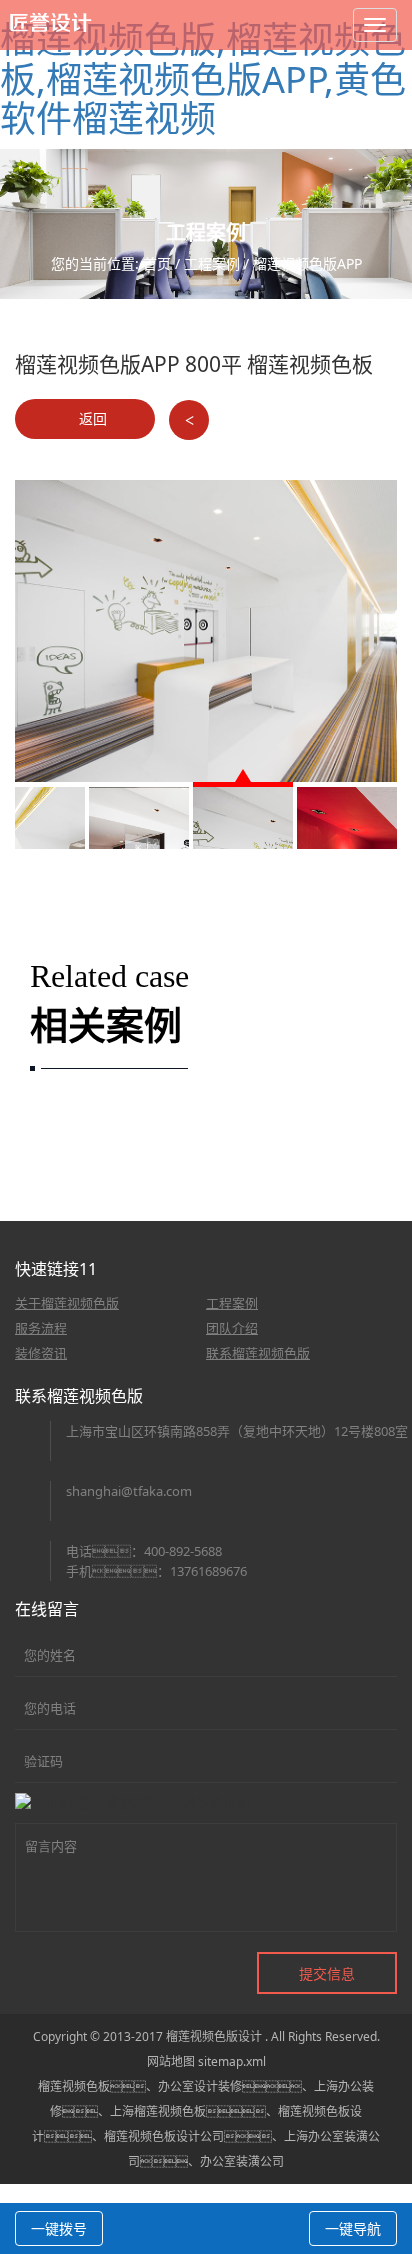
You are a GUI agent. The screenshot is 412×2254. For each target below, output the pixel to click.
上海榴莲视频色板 (158, 2111)
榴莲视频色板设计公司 (164, 2136)
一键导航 (353, 2228)
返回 (91, 418)
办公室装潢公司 (242, 2161)
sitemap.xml (232, 2061)
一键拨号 (59, 2228)
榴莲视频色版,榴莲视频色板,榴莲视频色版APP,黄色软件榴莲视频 (203, 79)
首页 (157, 263)
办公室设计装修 (200, 2086)
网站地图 (171, 2061)
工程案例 (212, 263)
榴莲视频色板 (74, 2086)
